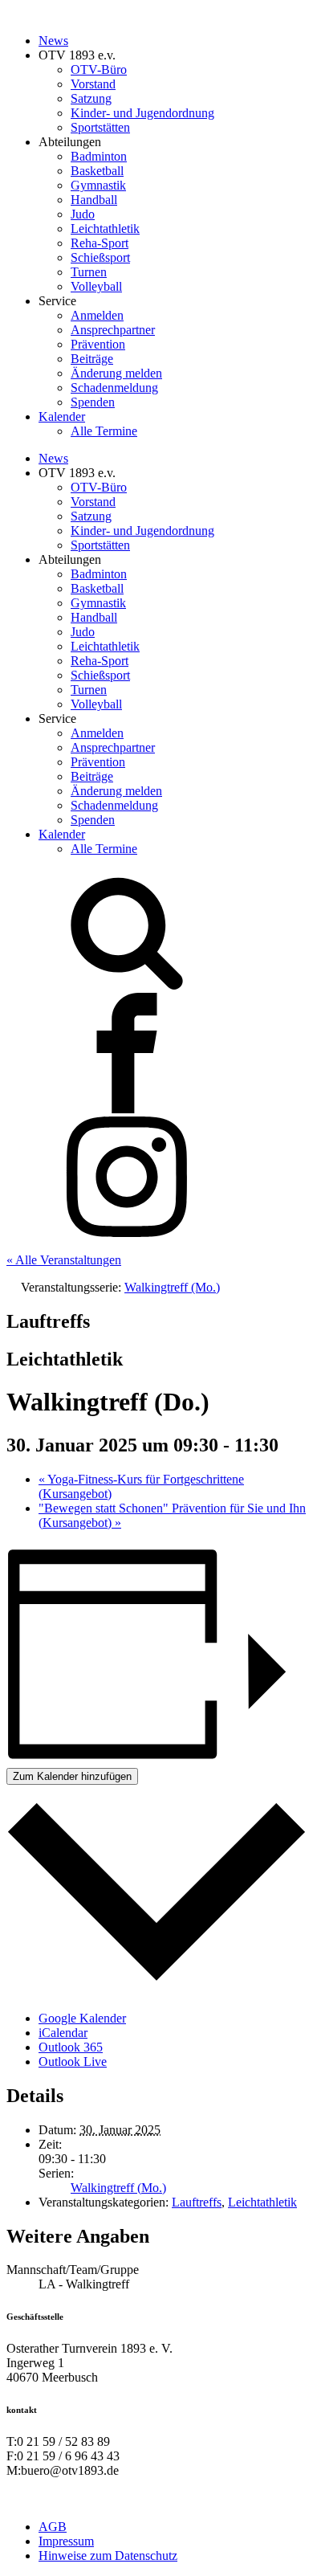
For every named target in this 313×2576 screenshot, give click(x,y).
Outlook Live (73, 2062)
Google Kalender (82, 2018)
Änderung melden (116, 373)
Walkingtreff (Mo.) (118, 2188)
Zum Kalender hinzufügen (72, 1776)
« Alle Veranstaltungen (64, 1260)
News (53, 41)
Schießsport (100, 257)
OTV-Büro (99, 69)
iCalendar (63, 2033)
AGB (53, 2527)
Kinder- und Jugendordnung (142, 113)
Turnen (89, 272)
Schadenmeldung (114, 388)
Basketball (97, 171)
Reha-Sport (100, 243)
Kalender (62, 416)
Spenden (93, 402)
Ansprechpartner (113, 330)
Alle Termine (104, 431)
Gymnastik (98, 185)
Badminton (99, 156)
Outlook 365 (71, 2047)
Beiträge (92, 359)
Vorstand (93, 84)
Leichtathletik (105, 229)
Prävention (98, 344)
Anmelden (97, 315)
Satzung (91, 98)
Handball (94, 200)
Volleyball (96, 286)
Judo (83, 214)
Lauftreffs (197, 2202)
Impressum (66, 2541)
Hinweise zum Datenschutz (108, 2556)
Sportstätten (100, 127)
